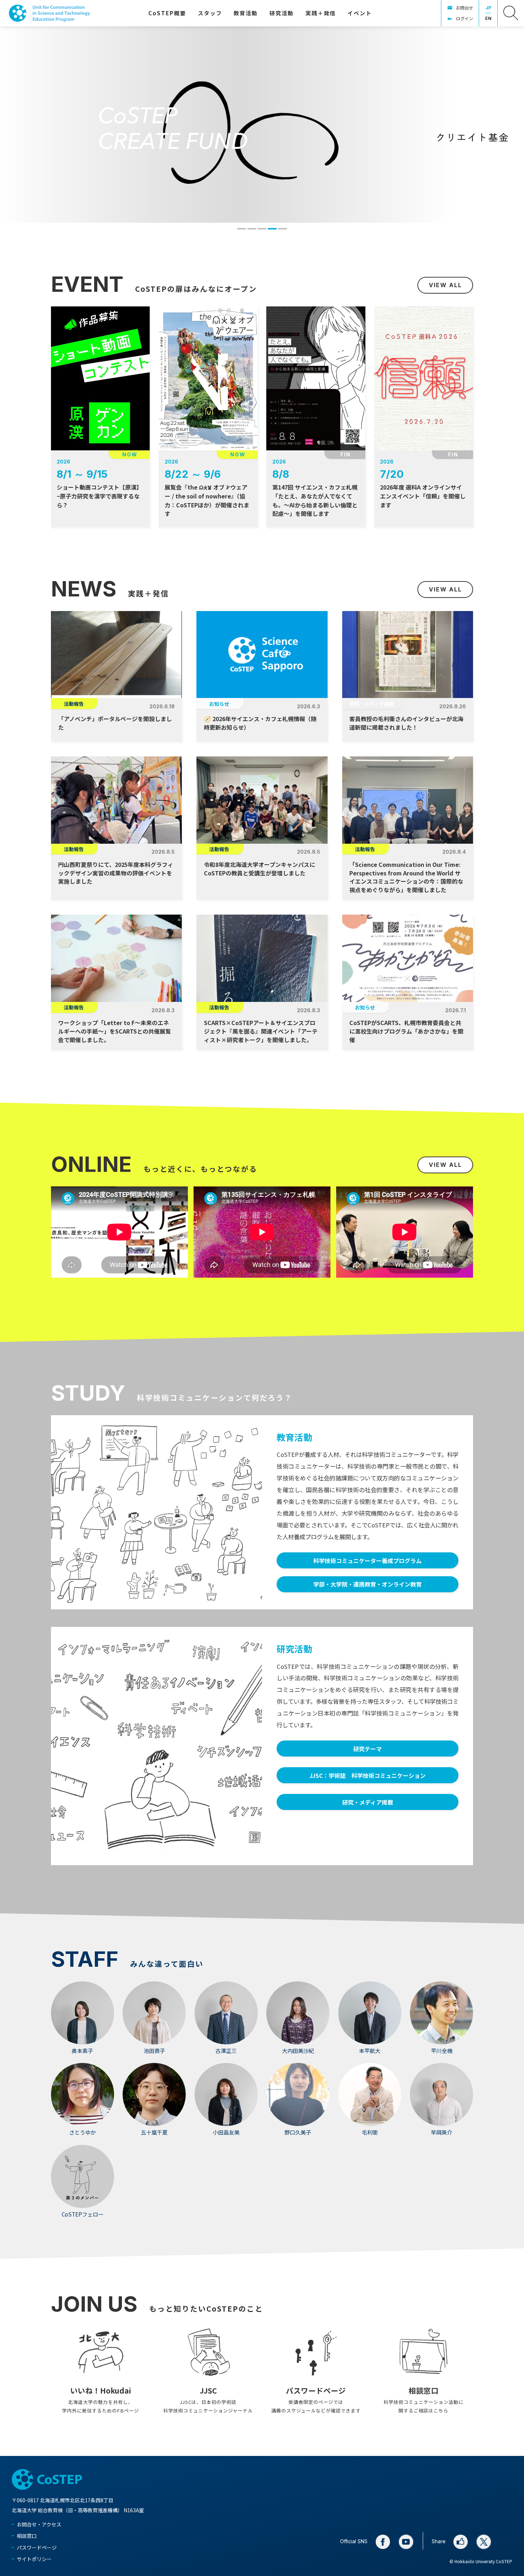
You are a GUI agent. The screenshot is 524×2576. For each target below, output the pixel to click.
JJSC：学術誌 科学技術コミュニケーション (368, 1775)
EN (488, 18)
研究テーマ (368, 1749)
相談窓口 (27, 2536)
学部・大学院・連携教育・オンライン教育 (368, 1584)
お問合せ (464, 8)
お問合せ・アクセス (39, 2524)
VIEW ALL (445, 285)
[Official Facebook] (383, 2542)
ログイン (464, 19)
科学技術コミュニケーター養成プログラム (368, 1561)
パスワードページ (37, 2547)
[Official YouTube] (406, 2542)
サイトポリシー (34, 2559)
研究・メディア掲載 (368, 1802)
